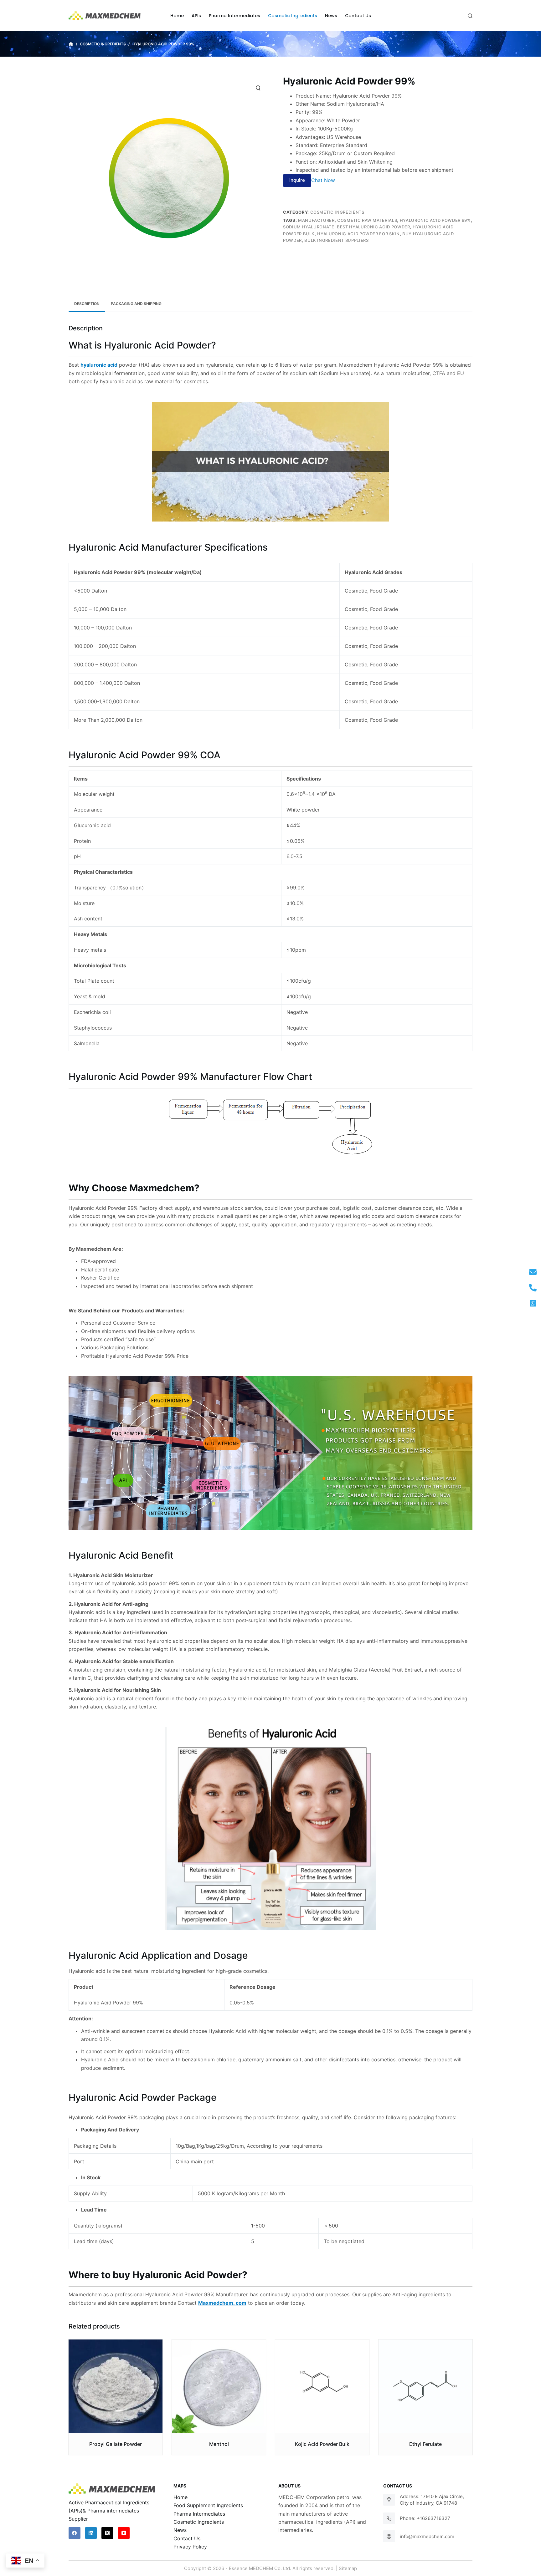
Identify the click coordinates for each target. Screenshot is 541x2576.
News (180, 2530)
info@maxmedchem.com (427, 2536)
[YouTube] (124, 2533)
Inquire (297, 180)
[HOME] (71, 44)
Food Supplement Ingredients (208, 2505)
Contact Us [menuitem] (358, 16)
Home (180, 2497)
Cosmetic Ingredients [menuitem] (293, 16)
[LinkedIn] (91, 2533)
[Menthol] (219, 2386)
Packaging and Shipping (136, 304)
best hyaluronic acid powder (374, 227)
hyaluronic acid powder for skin (358, 234)
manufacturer (316, 220)
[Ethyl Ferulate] (425, 2386)
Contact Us (187, 2538)
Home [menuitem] (177, 16)
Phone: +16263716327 (425, 2518)
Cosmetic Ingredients (337, 212)
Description (87, 304)
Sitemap (348, 2568)
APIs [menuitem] (196, 16)
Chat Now (323, 180)
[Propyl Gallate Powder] (116, 2386)
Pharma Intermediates (199, 2514)
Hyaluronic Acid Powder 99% (435, 220)
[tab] (87, 304)
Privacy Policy (190, 2547)
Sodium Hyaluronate (309, 227)
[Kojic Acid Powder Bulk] (322, 2386)
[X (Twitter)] (107, 2533)
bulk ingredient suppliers (336, 240)
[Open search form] (470, 16)
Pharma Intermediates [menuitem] (234, 16)
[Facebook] (75, 2533)
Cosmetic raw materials (367, 220)
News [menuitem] (331, 16)
